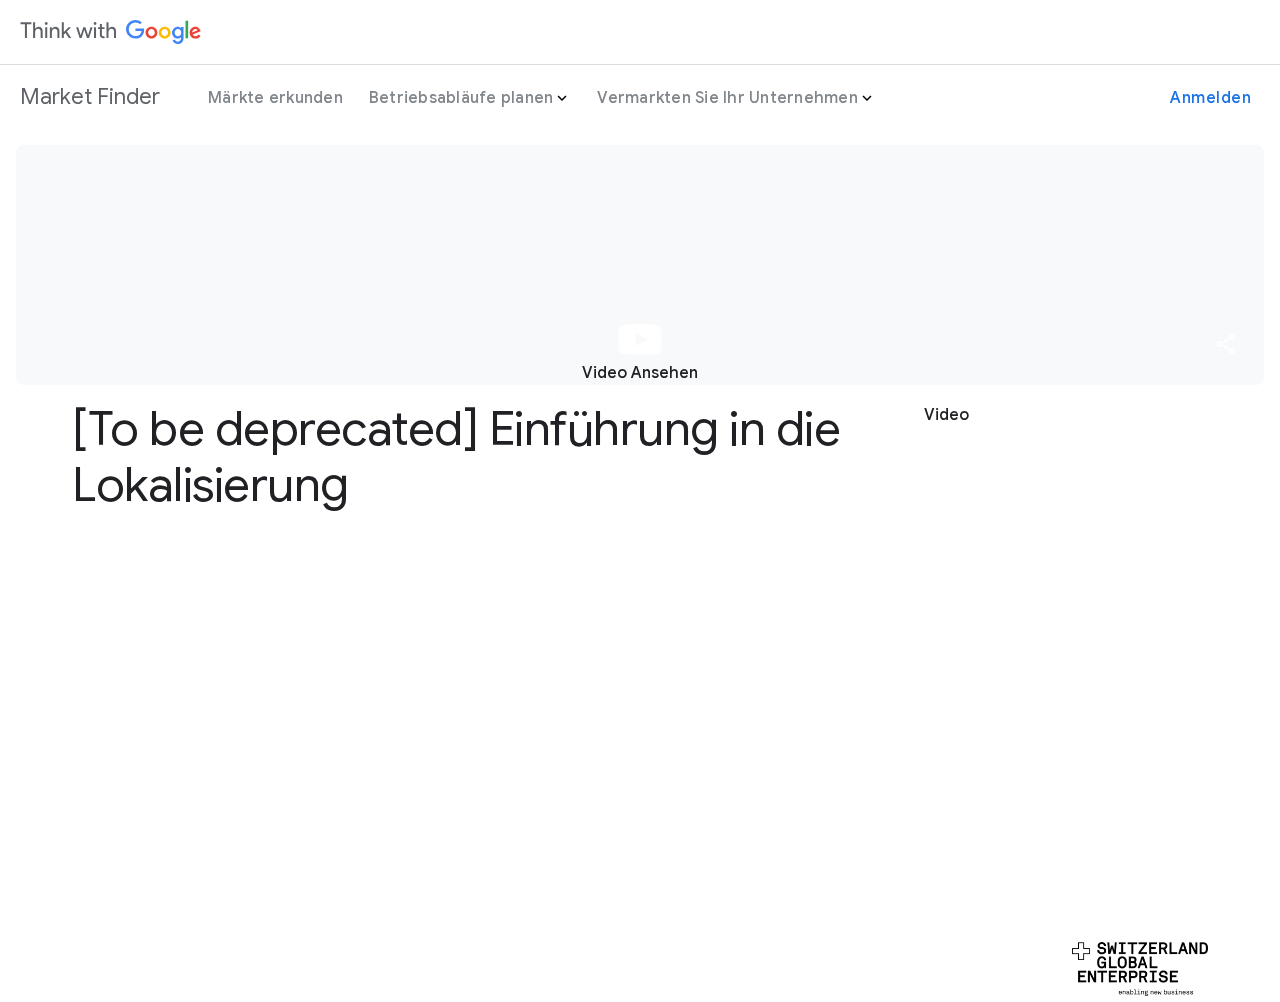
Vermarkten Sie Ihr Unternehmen (727, 98)
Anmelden (1210, 98)
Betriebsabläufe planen (461, 98)
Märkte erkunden (275, 98)
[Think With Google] (111, 32)
